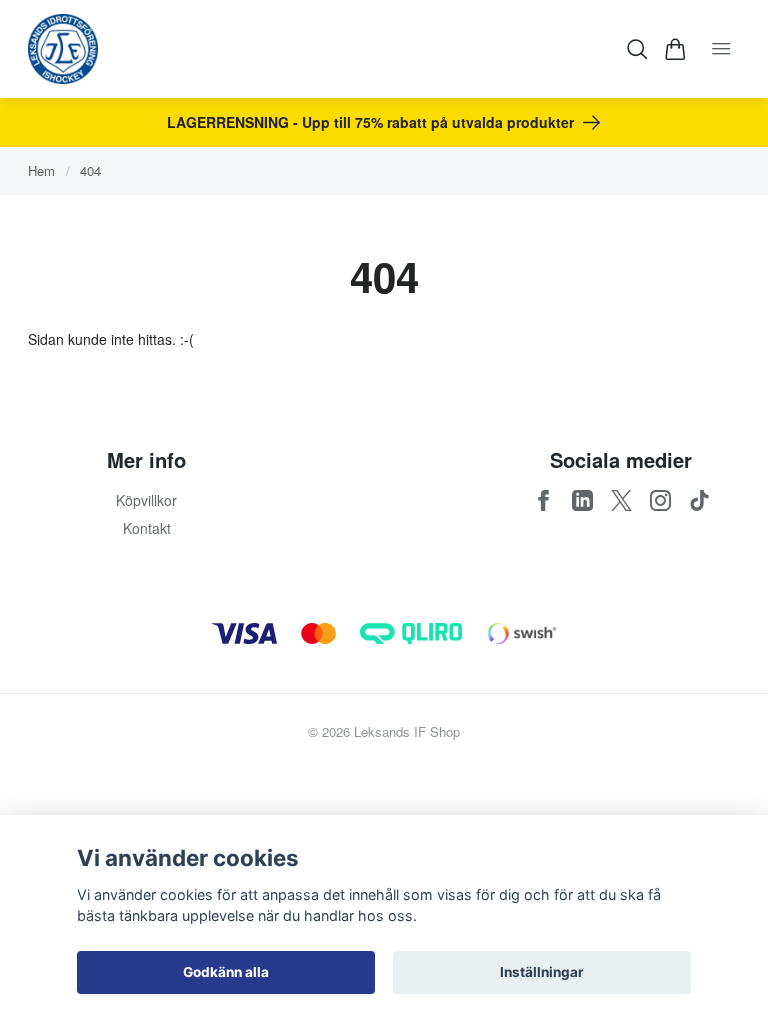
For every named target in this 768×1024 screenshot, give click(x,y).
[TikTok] (699, 500)
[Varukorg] (675, 49)
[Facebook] (543, 500)
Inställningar (542, 972)
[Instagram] (660, 500)
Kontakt (147, 528)
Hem (41, 170)
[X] (621, 500)
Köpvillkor (146, 500)
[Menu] (721, 49)
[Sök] (637, 49)
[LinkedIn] (582, 500)
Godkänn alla (226, 972)
